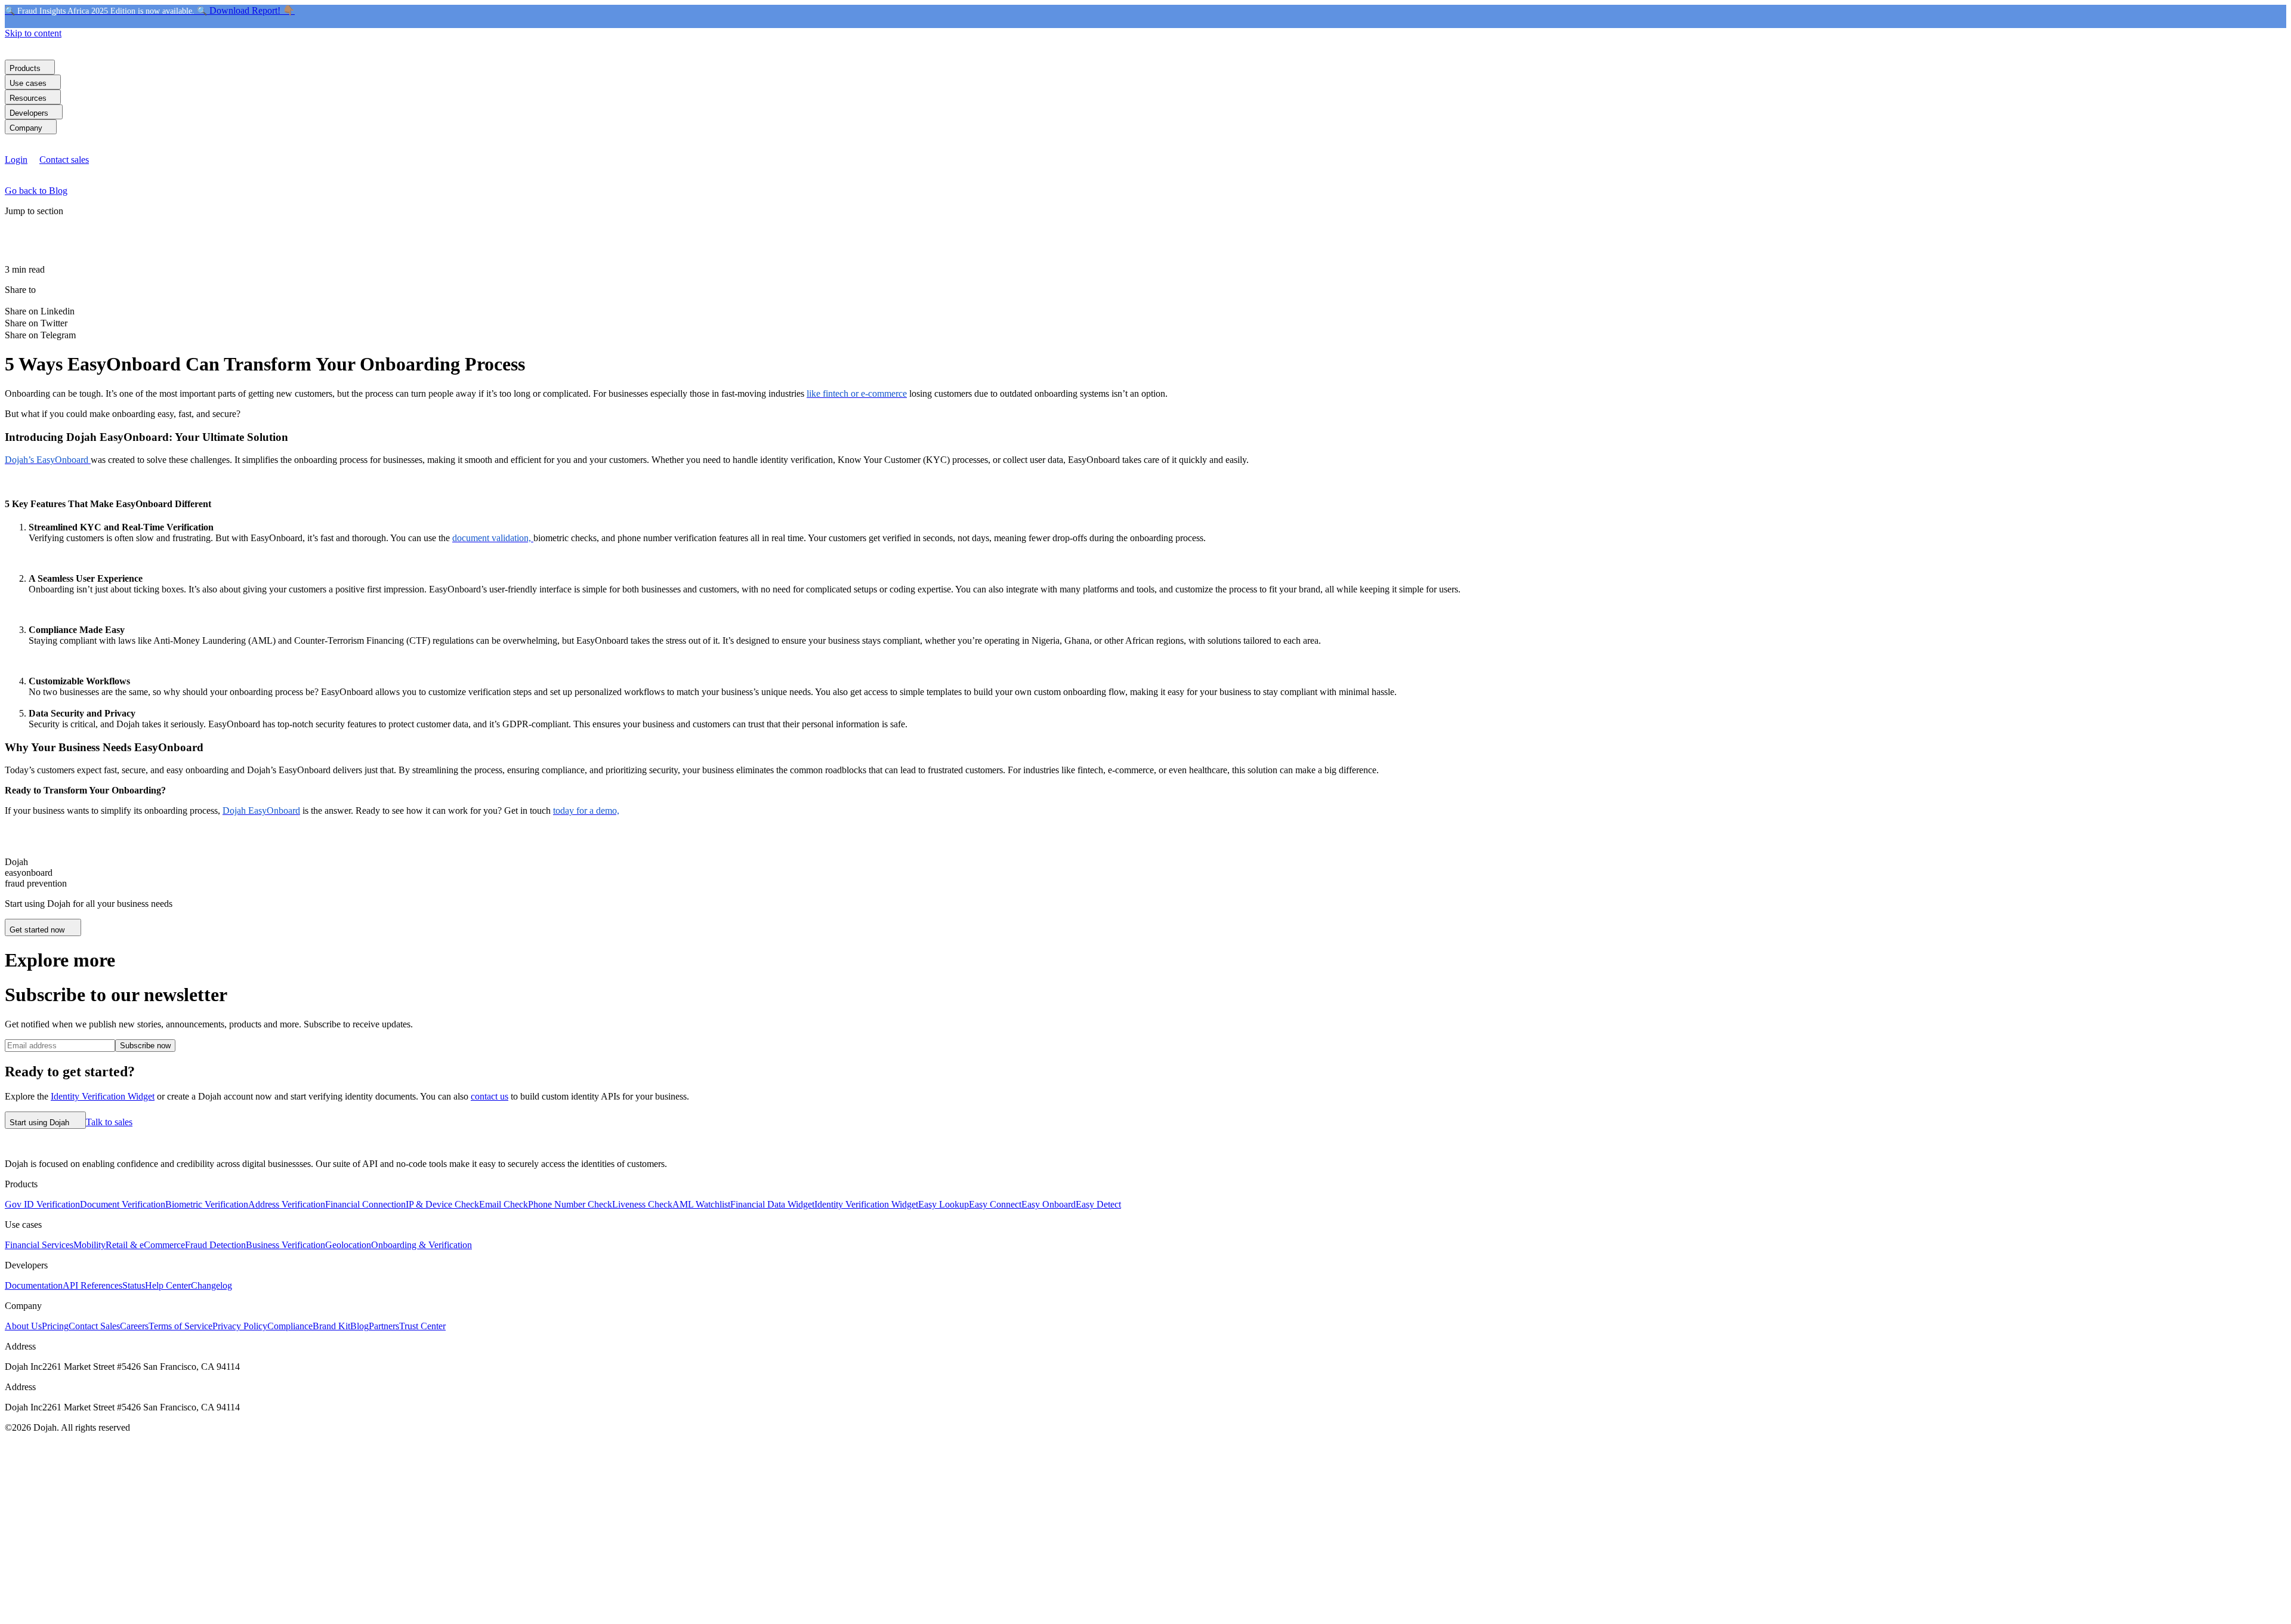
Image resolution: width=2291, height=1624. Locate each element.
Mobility (89, 1245)
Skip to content (33, 33)
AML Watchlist (701, 1204)
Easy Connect (995, 1204)
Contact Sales (94, 1326)
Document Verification (123, 1204)
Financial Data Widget (772, 1204)
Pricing (55, 1326)
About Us (23, 1326)
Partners (384, 1326)
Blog (359, 1326)
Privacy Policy (240, 1326)
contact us (490, 1096)
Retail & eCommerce (145, 1245)
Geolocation (348, 1245)
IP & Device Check (442, 1204)
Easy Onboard (1049, 1204)
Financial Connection (365, 1204)
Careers (134, 1326)
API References (92, 1285)
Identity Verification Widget (103, 1096)
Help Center (168, 1285)
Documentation (34, 1285)
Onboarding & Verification (422, 1245)
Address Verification (287, 1204)
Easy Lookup (944, 1204)
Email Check (504, 1204)
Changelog (211, 1285)
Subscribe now (145, 1046)
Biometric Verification (207, 1204)
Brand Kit (331, 1326)
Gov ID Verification (42, 1204)
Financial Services (39, 1245)
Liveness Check (642, 1204)
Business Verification (285, 1245)
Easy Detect (1098, 1204)
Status (134, 1285)
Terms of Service (180, 1326)
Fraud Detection (215, 1245)
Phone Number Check (570, 1204)
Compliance (290, 1326)
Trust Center (422, 1326)
